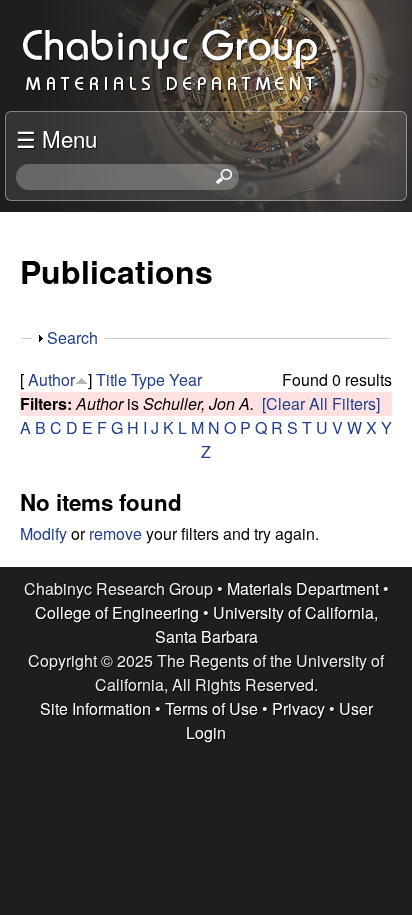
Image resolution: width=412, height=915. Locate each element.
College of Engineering (117, 612)
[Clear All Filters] (321, 403)
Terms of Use (211, 708)
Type (148, 379)
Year (185, 379)
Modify (43, 533)
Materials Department (303, 588)
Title (111, 379)
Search (72, 337)
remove (115, 533)
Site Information (95, 708)
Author (51, 379)
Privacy (298, 708)
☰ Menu (56, 138)
